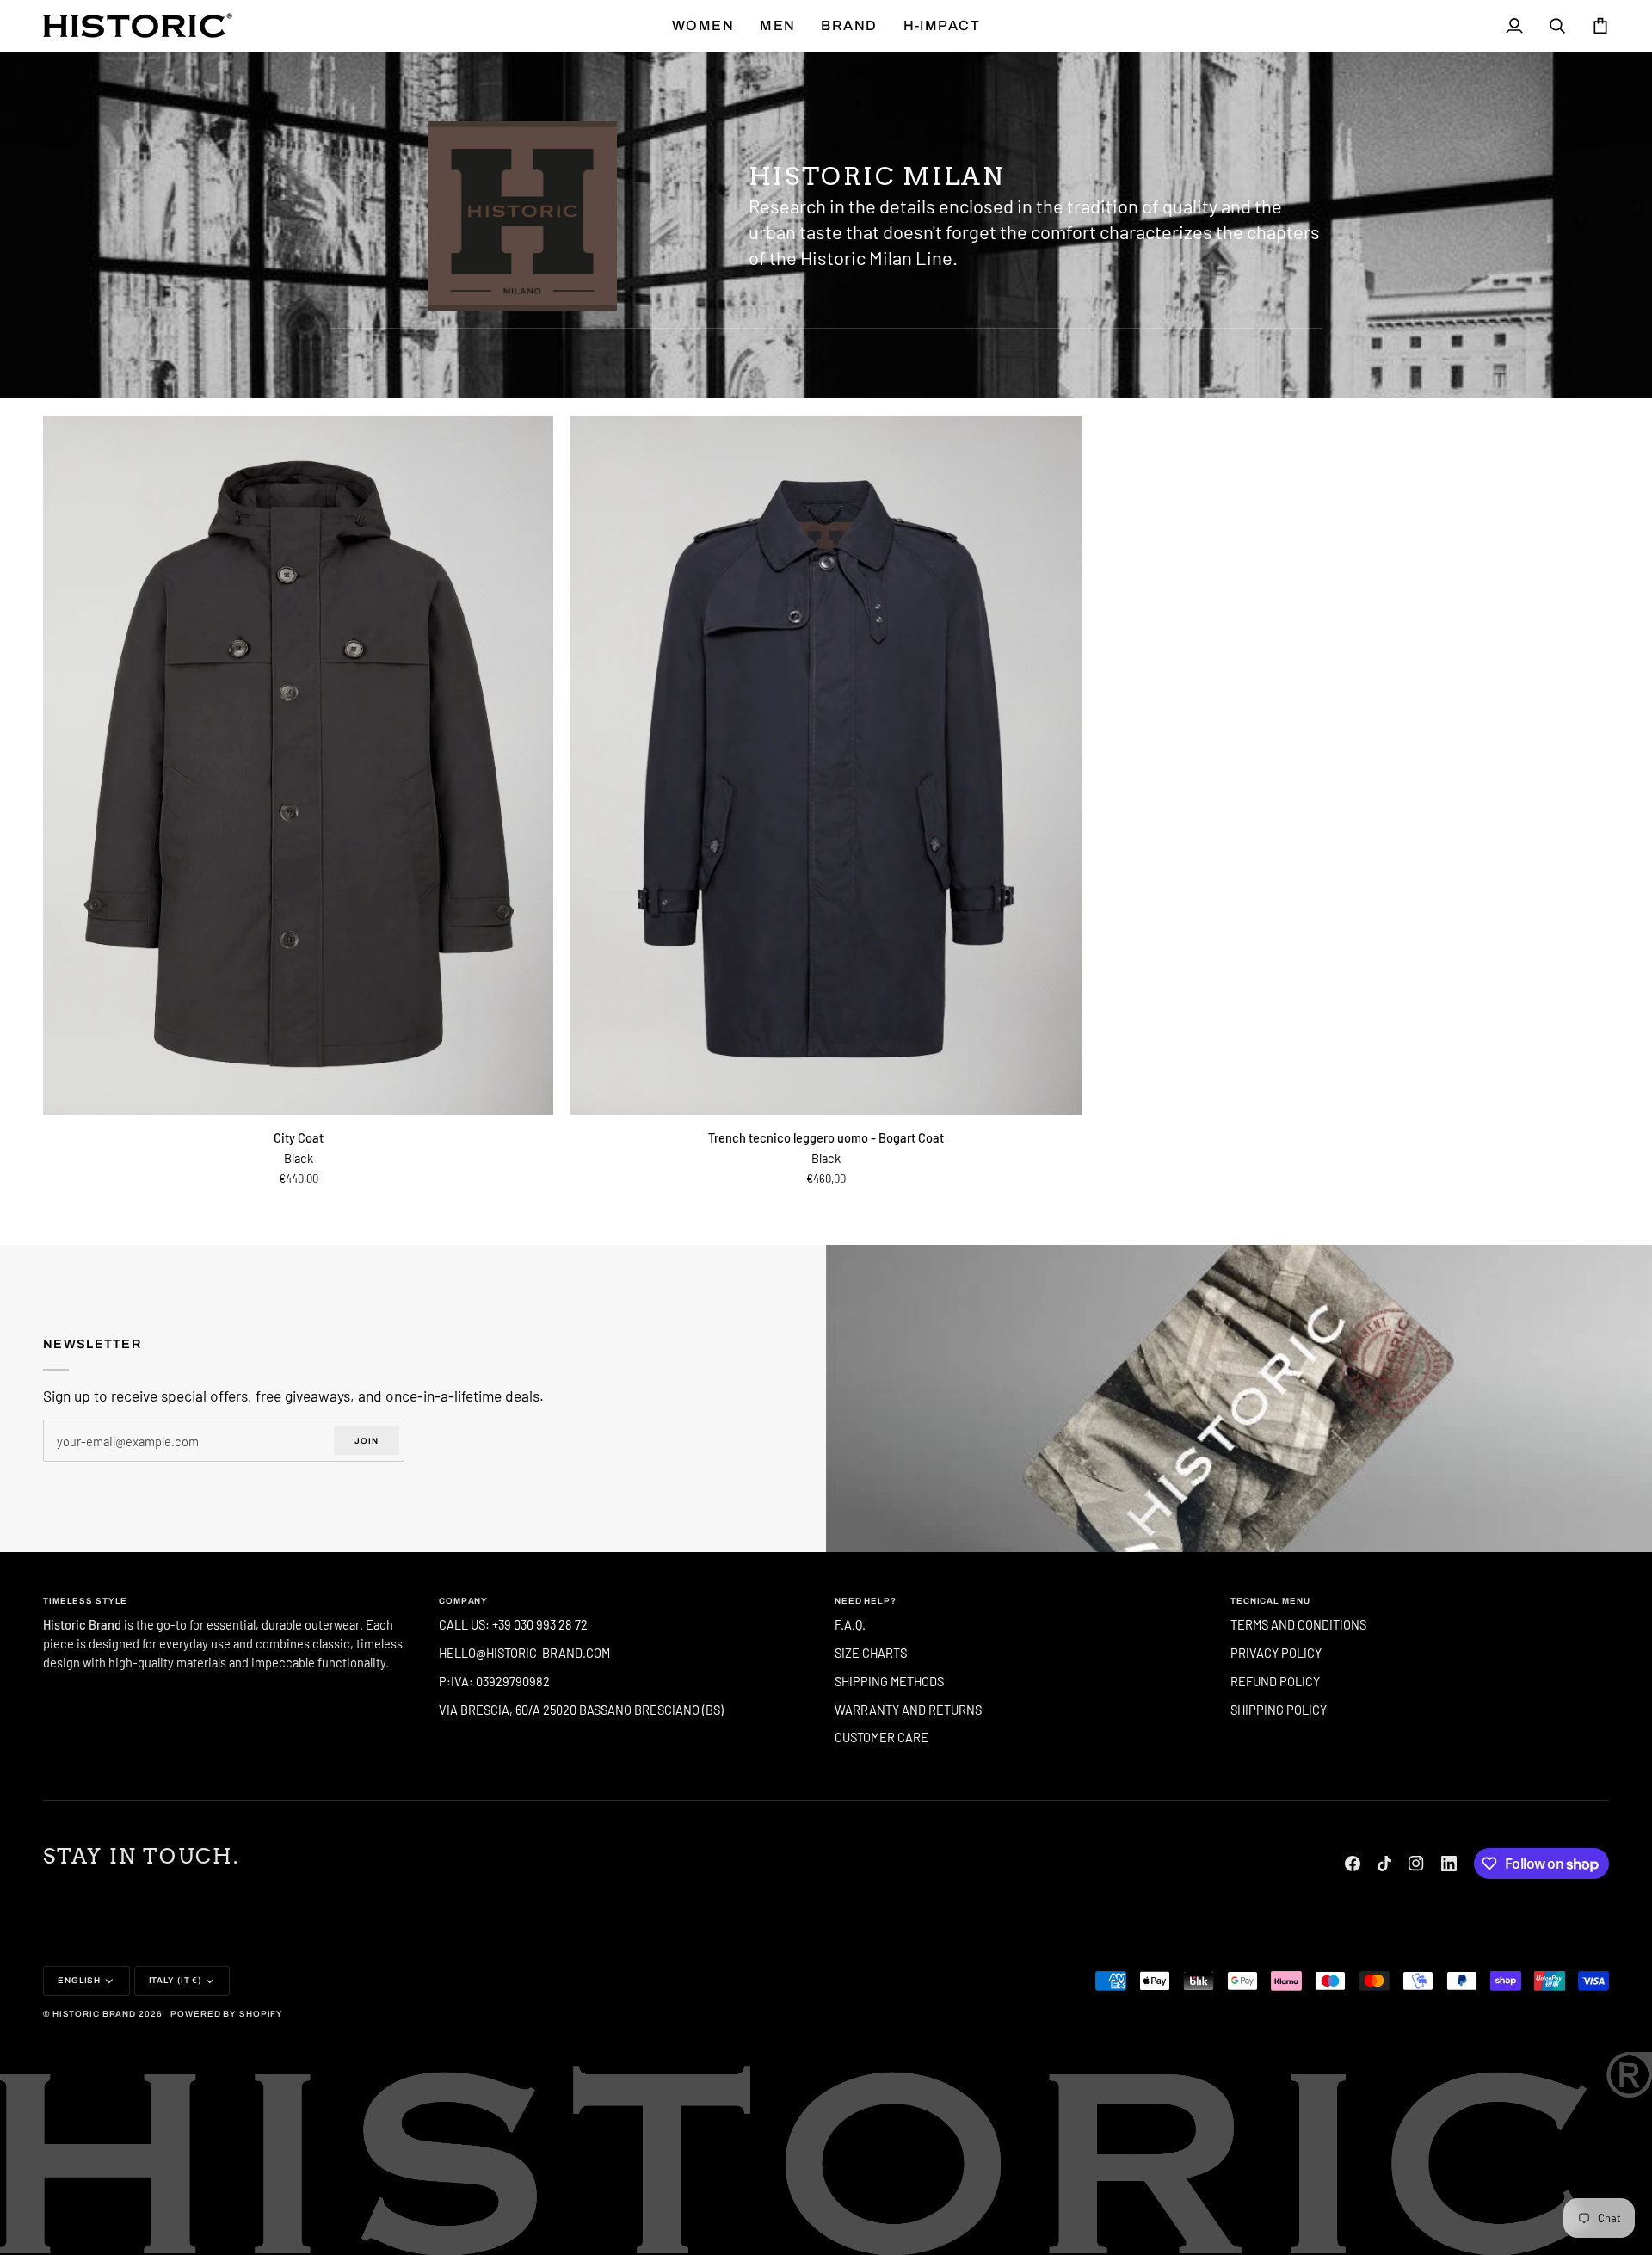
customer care (881, 1737)
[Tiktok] (1384, 1864)
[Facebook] (1353, 1864)
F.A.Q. (850, 1624)
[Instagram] (1416, 1864)
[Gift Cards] (1239, 1398)
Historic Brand (94, 2014)
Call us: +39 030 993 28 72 (515, 1624)
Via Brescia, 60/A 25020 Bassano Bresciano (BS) (581, 1710)
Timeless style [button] (85, 1601)
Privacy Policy (1276, 1653)
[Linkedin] (1449, 1864)
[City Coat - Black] (298, 765)
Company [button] (463, 1601)
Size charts (871, 1653)
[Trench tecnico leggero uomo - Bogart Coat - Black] (826, 765)
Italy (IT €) (176, 1980)
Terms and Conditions (1298, 1624)
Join (367, 1441)
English (79, 1980)
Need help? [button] (866, 1601)
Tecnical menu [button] (1270, 1601)
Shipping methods (889, 1681)
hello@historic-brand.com (524, 1653)
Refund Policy (1275, 1681)
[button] (703, 25)
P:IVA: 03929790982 (494, 1681)
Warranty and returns (908, 1710)
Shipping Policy (1279, 1710)
